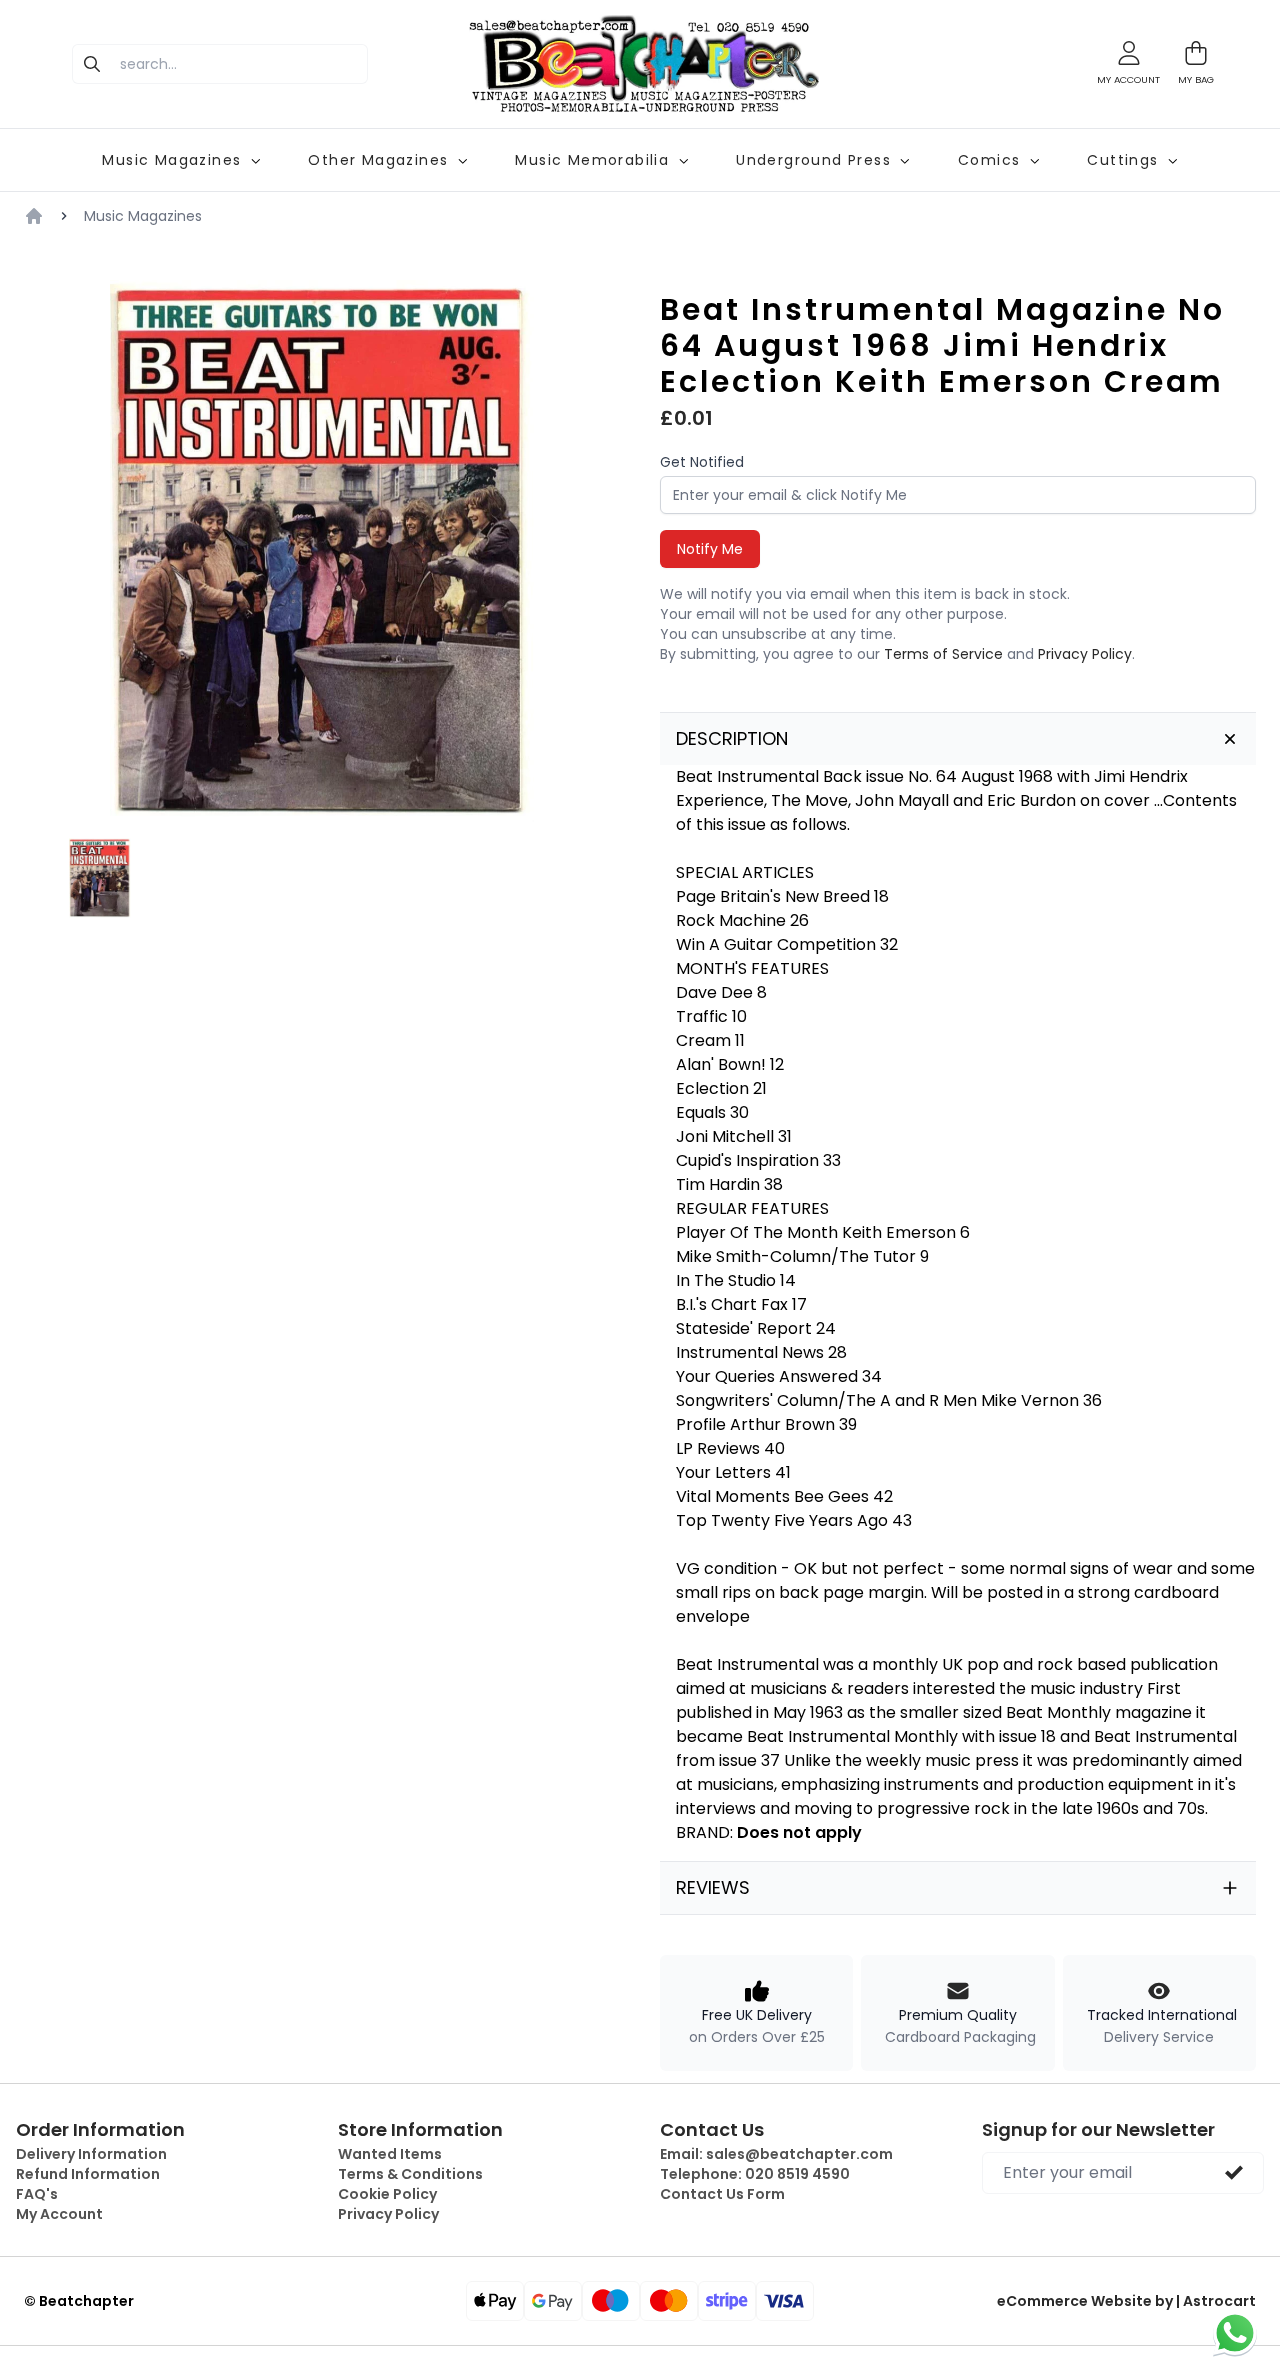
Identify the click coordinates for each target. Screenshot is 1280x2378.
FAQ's (37, 2194)
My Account (59, 2214)
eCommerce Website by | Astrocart (1126, 2301)
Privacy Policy (1085, 654)
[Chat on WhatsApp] (1235, 2333)
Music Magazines (143, 216)
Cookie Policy (387, 2194)
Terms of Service (943, 654)
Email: (776, 2154)
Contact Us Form (722, 2194)
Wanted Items (390, 2154)
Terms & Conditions (410, 2174)
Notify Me (710, 549)
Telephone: (755, 2174)
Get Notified (702, 462)
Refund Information (88, 2174)
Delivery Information (91, 2154)
